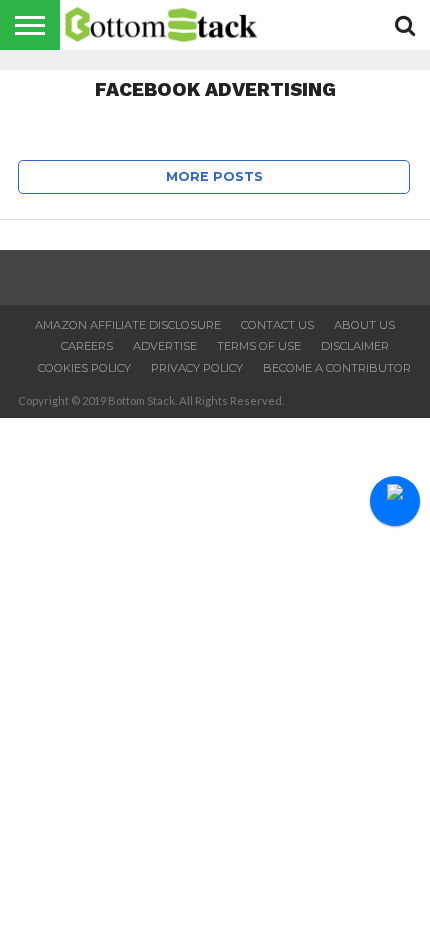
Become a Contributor (337, 368)
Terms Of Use (259, 346)
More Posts (214, 176)
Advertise (165, 346)
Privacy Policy (197, 368)
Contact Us (277, 325)
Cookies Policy (84, 368)
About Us (364, 325)
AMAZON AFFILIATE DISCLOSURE (128, 325)
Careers (87, 346)
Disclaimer (355, 346)
